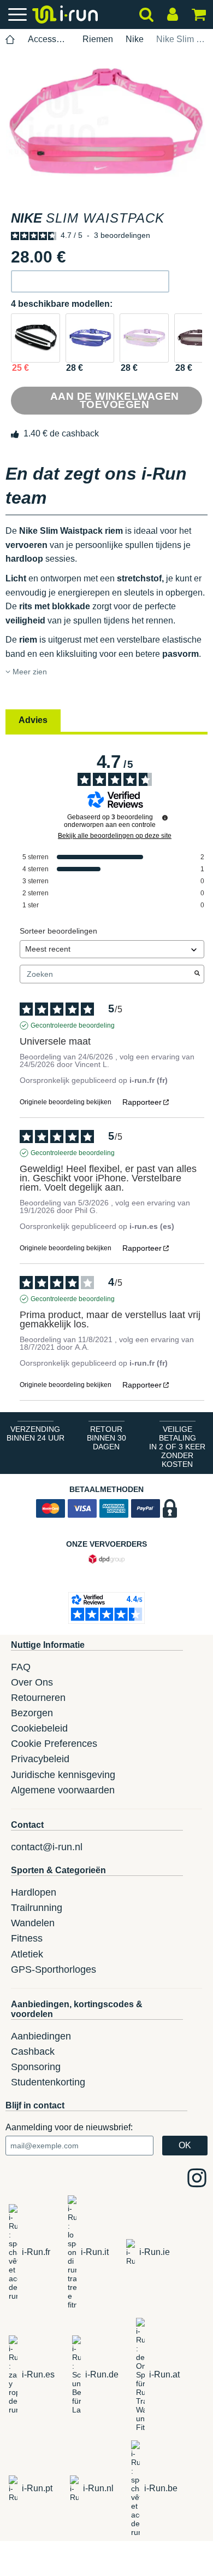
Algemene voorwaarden (63, 1790)
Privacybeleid (40, 1759)
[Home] (10, 40)
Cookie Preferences (54, 1744)
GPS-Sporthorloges (54, 1969)
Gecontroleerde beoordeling (73, 1025)
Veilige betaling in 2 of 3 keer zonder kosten (177, 1447)
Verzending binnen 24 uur (35, 1433)
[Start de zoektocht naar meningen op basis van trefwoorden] (197, 974)
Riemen (98, 39)
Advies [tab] (33, 720)
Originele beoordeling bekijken (66, 1102)
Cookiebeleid (39, 1728)
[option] (106, 121)
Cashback (33, 2052)
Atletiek (27, 1954)
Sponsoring (36, 2067)
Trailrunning (37, 1908)
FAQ (21, 1667)
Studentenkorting (48, 2082)
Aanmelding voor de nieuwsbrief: (69, 2127)
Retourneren (38, 1698)
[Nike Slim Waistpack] (35, 338)
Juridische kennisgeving (63, 1775)
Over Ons (32, 1682)
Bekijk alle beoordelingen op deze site (115, 836)
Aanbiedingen (41, 2036)
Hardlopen (34, 1892)
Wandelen (33, 1923)
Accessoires (49, 39)
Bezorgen (32, 1713)
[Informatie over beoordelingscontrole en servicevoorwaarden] (165, 818)
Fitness (27, 1938)
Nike (135, 39)
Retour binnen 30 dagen (106, 1438)
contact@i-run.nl (47, 1847)
